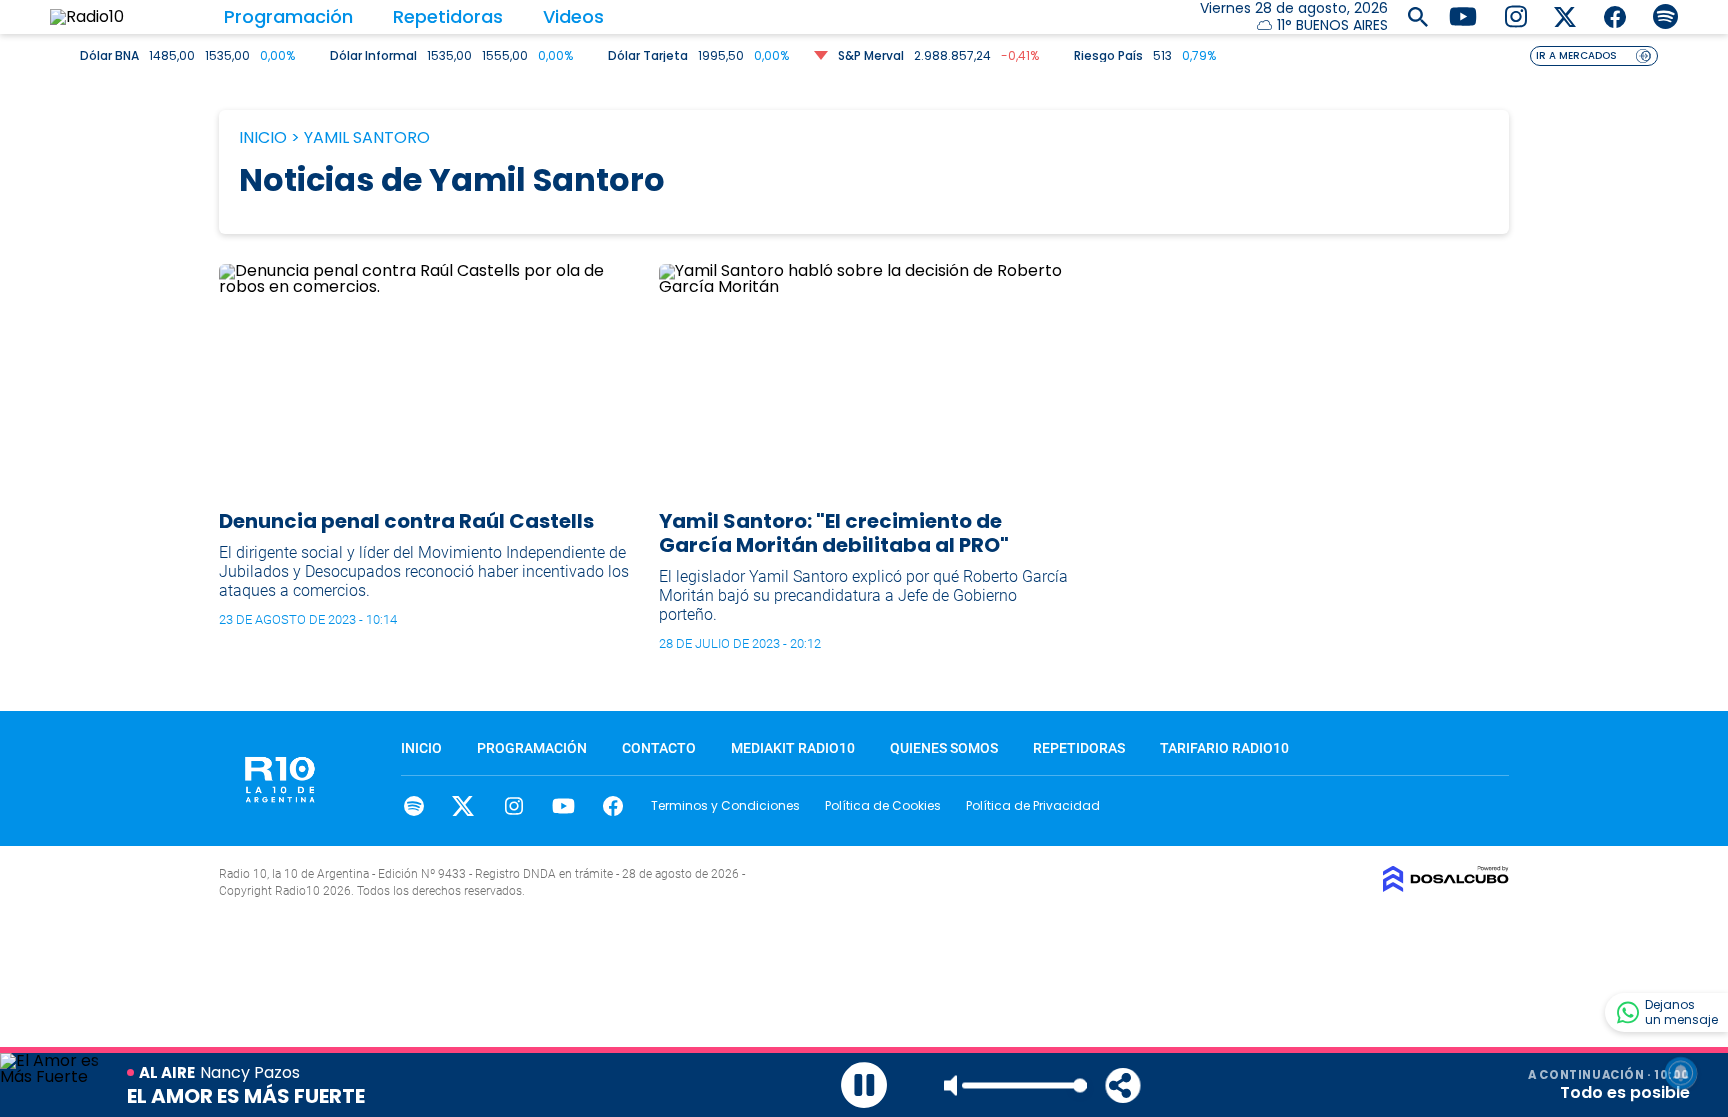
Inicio (263, 137)
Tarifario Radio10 (1224, 748)
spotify (413, 806)
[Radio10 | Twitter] (1565, 15)
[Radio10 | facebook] (1615, 15)
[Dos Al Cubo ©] (1446, 886)
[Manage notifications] (1681, 1073)
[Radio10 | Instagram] (1515, 15)
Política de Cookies (883, 805)
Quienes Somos (944, 748)
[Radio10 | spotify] (1665, 15)
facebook (613, 806)
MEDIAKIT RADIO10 (793, 748)
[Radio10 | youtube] (1463, 15)
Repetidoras (448, 16)
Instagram (513, 806)
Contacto (659, 748)
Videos (573, 16)
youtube (563, 806)
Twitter (463, 806)
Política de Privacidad (1033, 805)
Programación (288, 16)
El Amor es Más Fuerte (246, 1096)
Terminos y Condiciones (725, 805)
